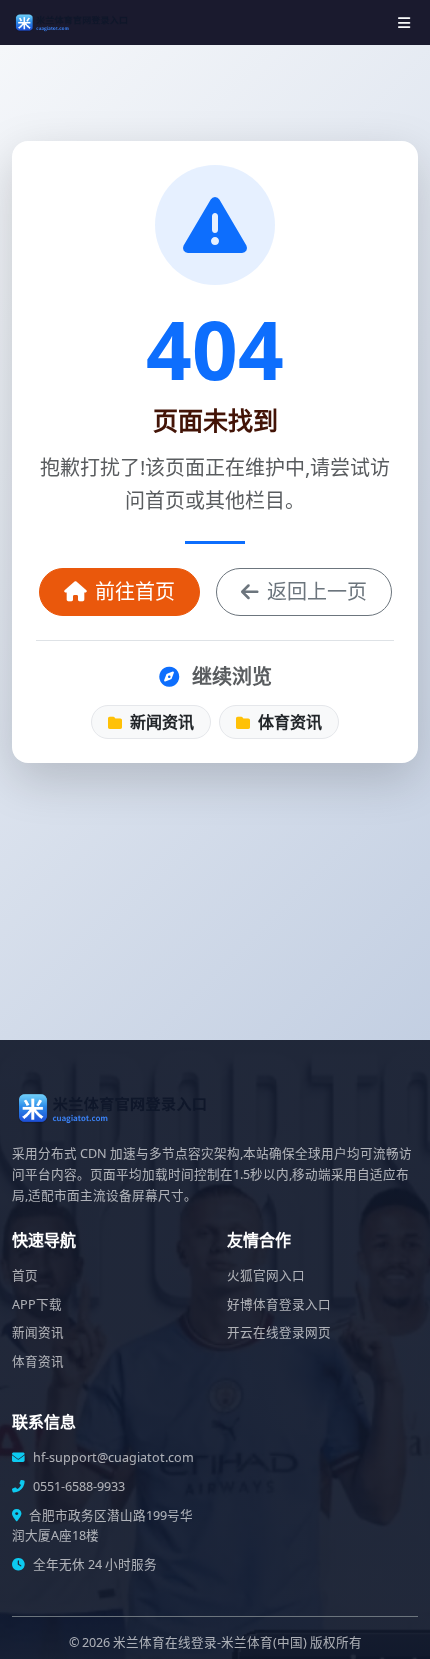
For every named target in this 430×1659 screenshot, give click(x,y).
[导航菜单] (404, 22)
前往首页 (135, 591)
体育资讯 (288, 722)
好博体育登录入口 (279, 1304)
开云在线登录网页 (279, 1332)
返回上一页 (317, 591)
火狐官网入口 (266, 1275)
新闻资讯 (160, 722)
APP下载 (37, 1304)
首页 (25, 1275)
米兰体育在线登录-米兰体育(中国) (210, 1642)
